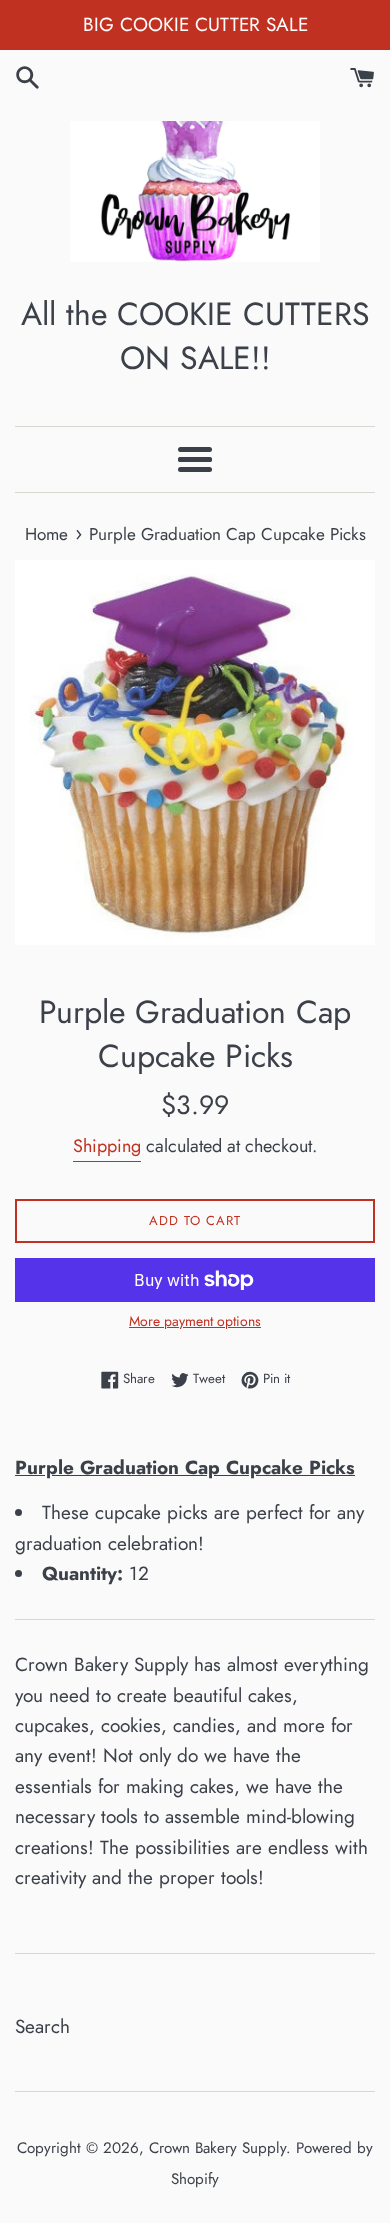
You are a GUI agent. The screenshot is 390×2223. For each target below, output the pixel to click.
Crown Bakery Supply (217, 2148)
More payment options (195, 1321)
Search (42, 2026)
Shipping (107, 1146)
